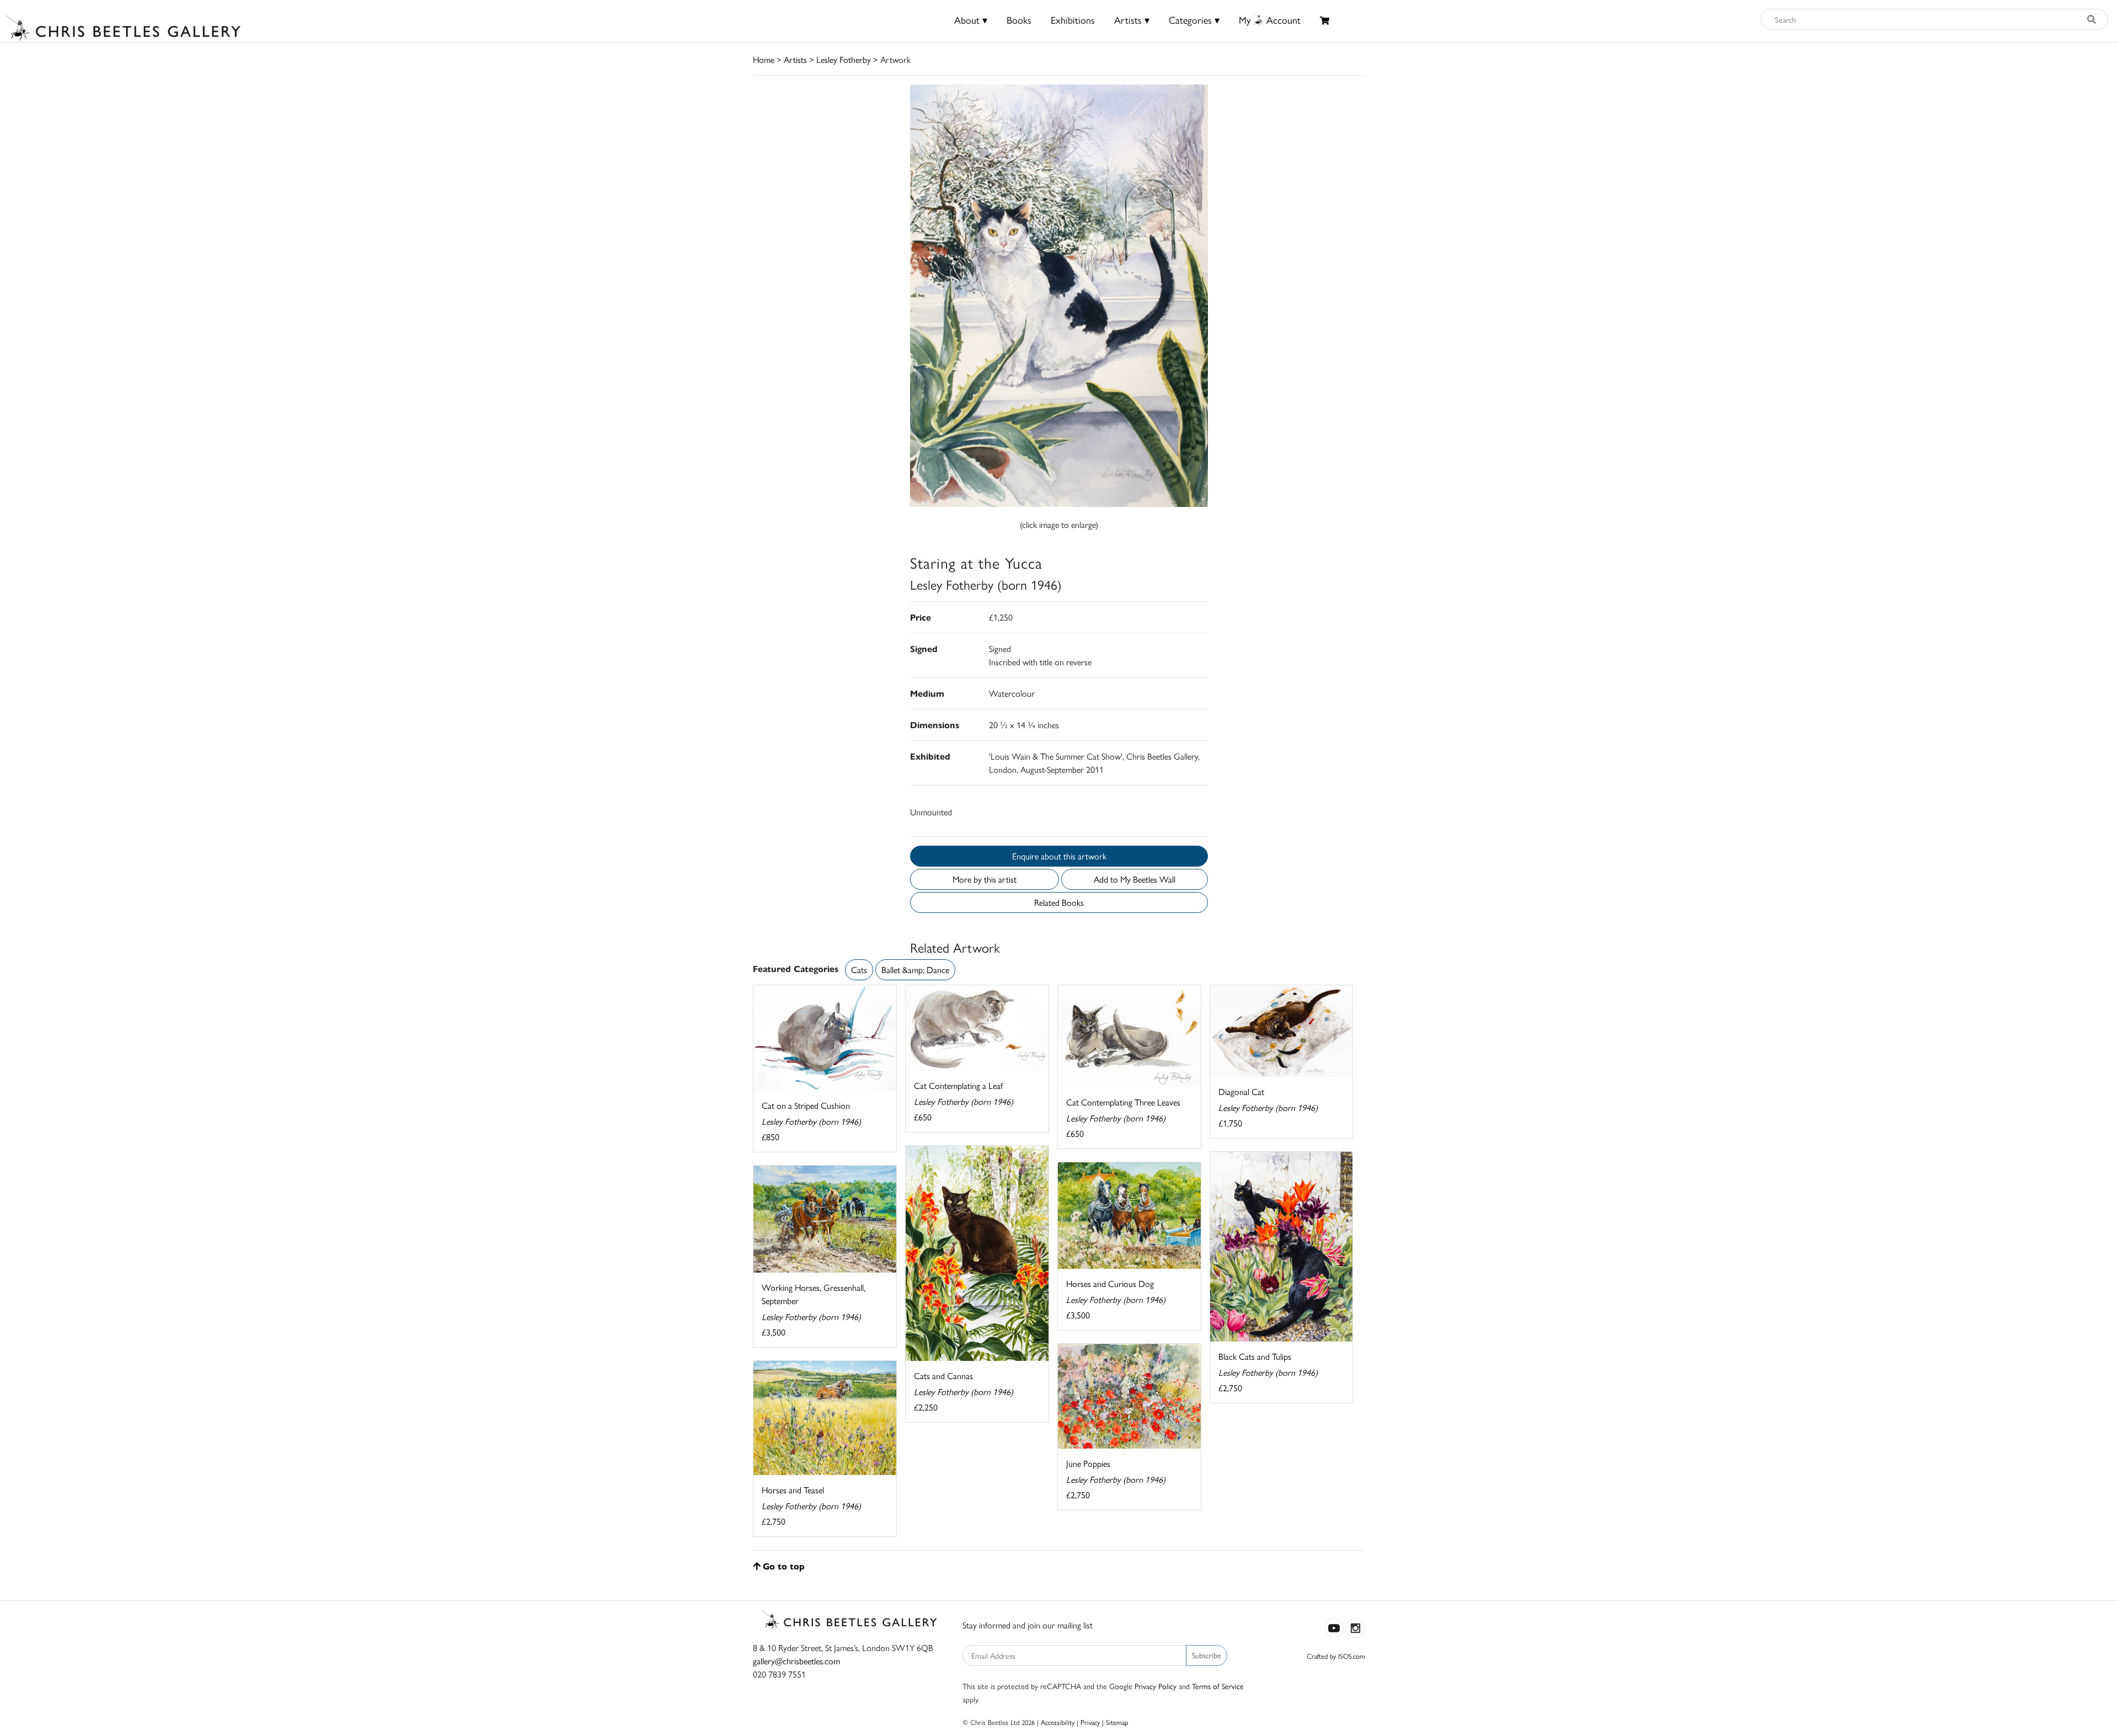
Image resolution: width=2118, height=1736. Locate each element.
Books (1019, 20)
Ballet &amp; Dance (915, 970)
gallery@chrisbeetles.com (796, 1661)
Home (764, 59)
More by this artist (985, 879)
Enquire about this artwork (1059, 856)
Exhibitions (1073, 20)
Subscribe (1207, 1655)
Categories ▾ (1194, 20)
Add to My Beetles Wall (1135, 879)
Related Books (1059, 902)
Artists (795, 59)
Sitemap (1117, 1722)
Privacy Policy (1156, 1686)
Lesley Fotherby (844, 59)
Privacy (1090, 1722)
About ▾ (971, 20)
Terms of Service (1218, 1686)
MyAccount (1270, 20)
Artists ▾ (1132, 20)
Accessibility (1058, 1722)
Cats (859, 970)
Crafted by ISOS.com (1336, 1656)
